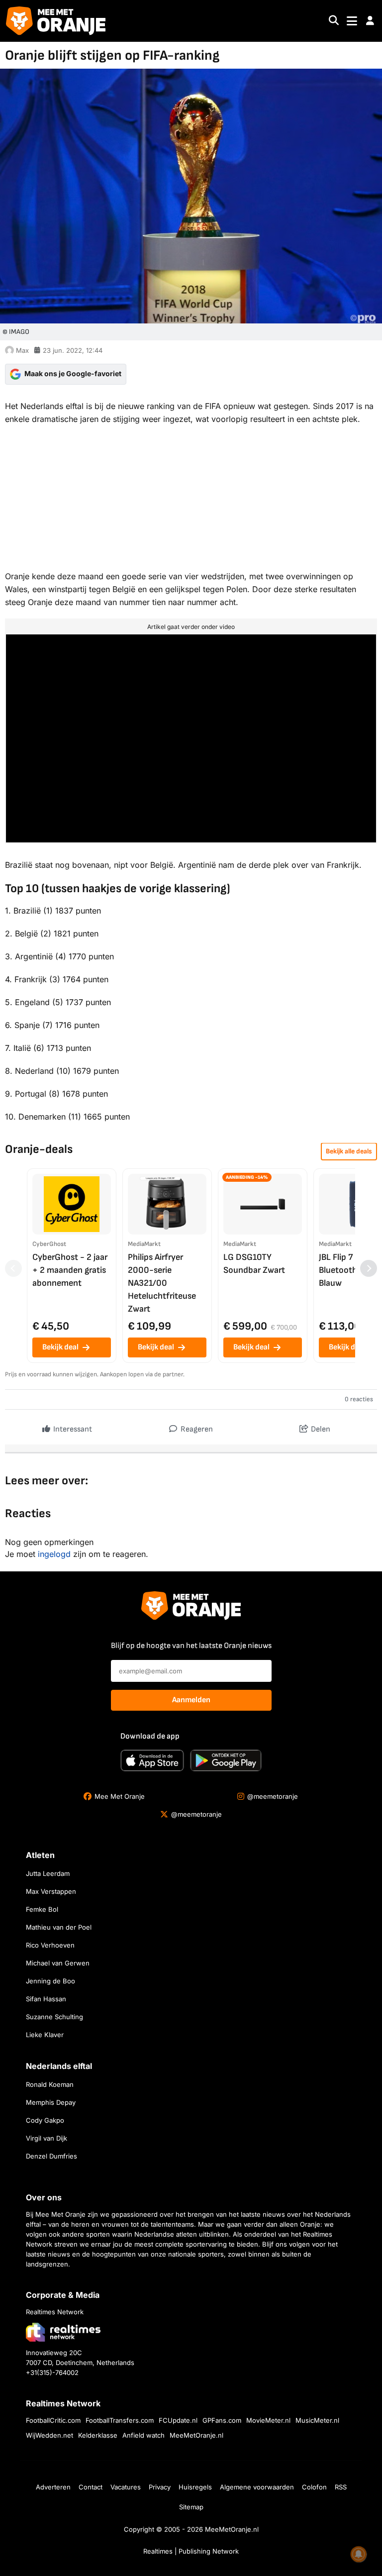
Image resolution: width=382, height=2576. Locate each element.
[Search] (334, 21)
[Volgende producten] (369, 1268)
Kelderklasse (98, 2435)
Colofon (314, 2487)
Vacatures (126, 2487)
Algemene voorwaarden (257, 2487)
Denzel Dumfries (51, 2156)
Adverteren (53, 2487)
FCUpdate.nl (178, 2420)
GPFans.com (222, 2420)
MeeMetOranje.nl (196, 2435)
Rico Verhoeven (50, 1945)
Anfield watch (143, 2435)
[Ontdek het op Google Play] (226, 1760)
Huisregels (195, 2487)
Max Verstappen (51, 1891)
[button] (370, 21)
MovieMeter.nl (268, 2420)
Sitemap (191, 2507)
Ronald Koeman (50, 2084)
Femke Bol (42, 1909)
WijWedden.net (49, 2435)
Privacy (160, 2487)
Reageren (196, 1429)
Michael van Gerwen (58, 1963)
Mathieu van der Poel (59, 1927)
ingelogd (54, 1554)
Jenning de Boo (50, 1981)
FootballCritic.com (53, 2420)
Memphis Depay (51, 2102)
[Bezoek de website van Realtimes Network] (63, 2332)
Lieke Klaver (45, 2035)
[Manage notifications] (359, 2554)
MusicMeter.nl (317, 2420)
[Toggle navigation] (352, 21)
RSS (341, 2487)
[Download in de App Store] (152, 1760)
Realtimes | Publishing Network (191, 2551)
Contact (91, 2487)
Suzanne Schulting (54, 2017)
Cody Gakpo (45, 2120)
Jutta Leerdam (48, 1873)
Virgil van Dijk (47, 2138)
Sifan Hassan (46, 1999)
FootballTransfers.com (120, 2420)
